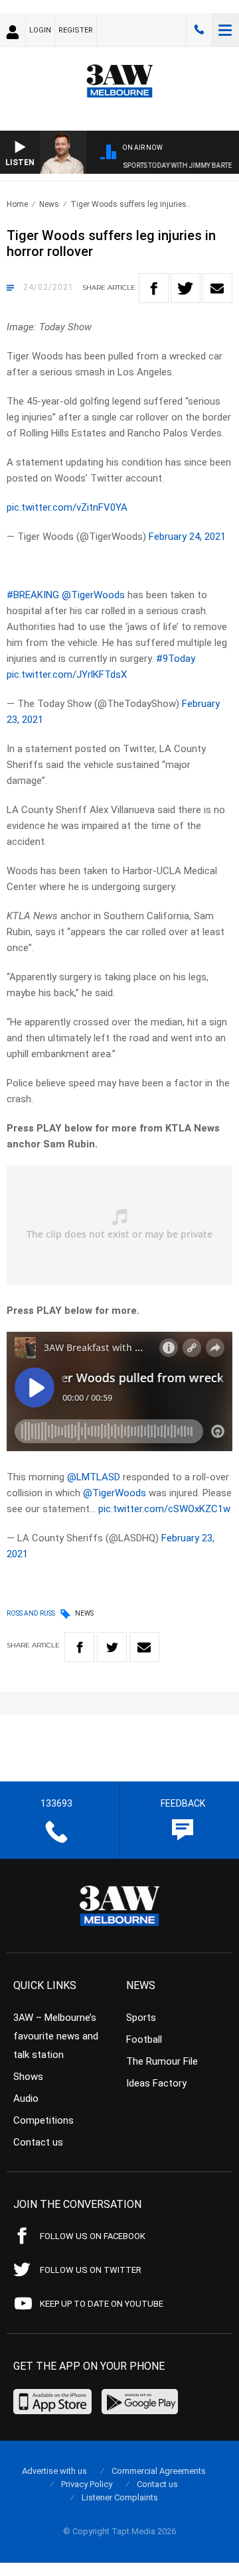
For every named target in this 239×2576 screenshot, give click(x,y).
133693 (199, 30)
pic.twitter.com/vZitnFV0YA (67, 507)
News (49, 204)
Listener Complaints (120, 2497)
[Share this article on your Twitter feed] (186, 288)
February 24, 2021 (187, 537)
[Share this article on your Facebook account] (154, 288)
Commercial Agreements (159, 2471)
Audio (26, 2098)
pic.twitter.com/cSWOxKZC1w (164, 1509)
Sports (141, 2018)
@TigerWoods (93, 595)
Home (17, 204)
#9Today (176, 659)
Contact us (38, 2142)
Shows (28, 2077)
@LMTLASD (94, 1477)
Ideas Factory (156, 2083)
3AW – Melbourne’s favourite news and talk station (56, 2036)
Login (40, 30)
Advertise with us (54, 2471)
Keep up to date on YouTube (102, 2304)
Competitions (43, 2120)
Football (144, 2039)
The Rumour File (162, 2061)
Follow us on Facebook (93, 2236)
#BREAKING (33, 595)
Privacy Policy (87, 2484)
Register (76, 30)
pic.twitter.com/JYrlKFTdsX (67, 675)
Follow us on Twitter (91, 2270)
